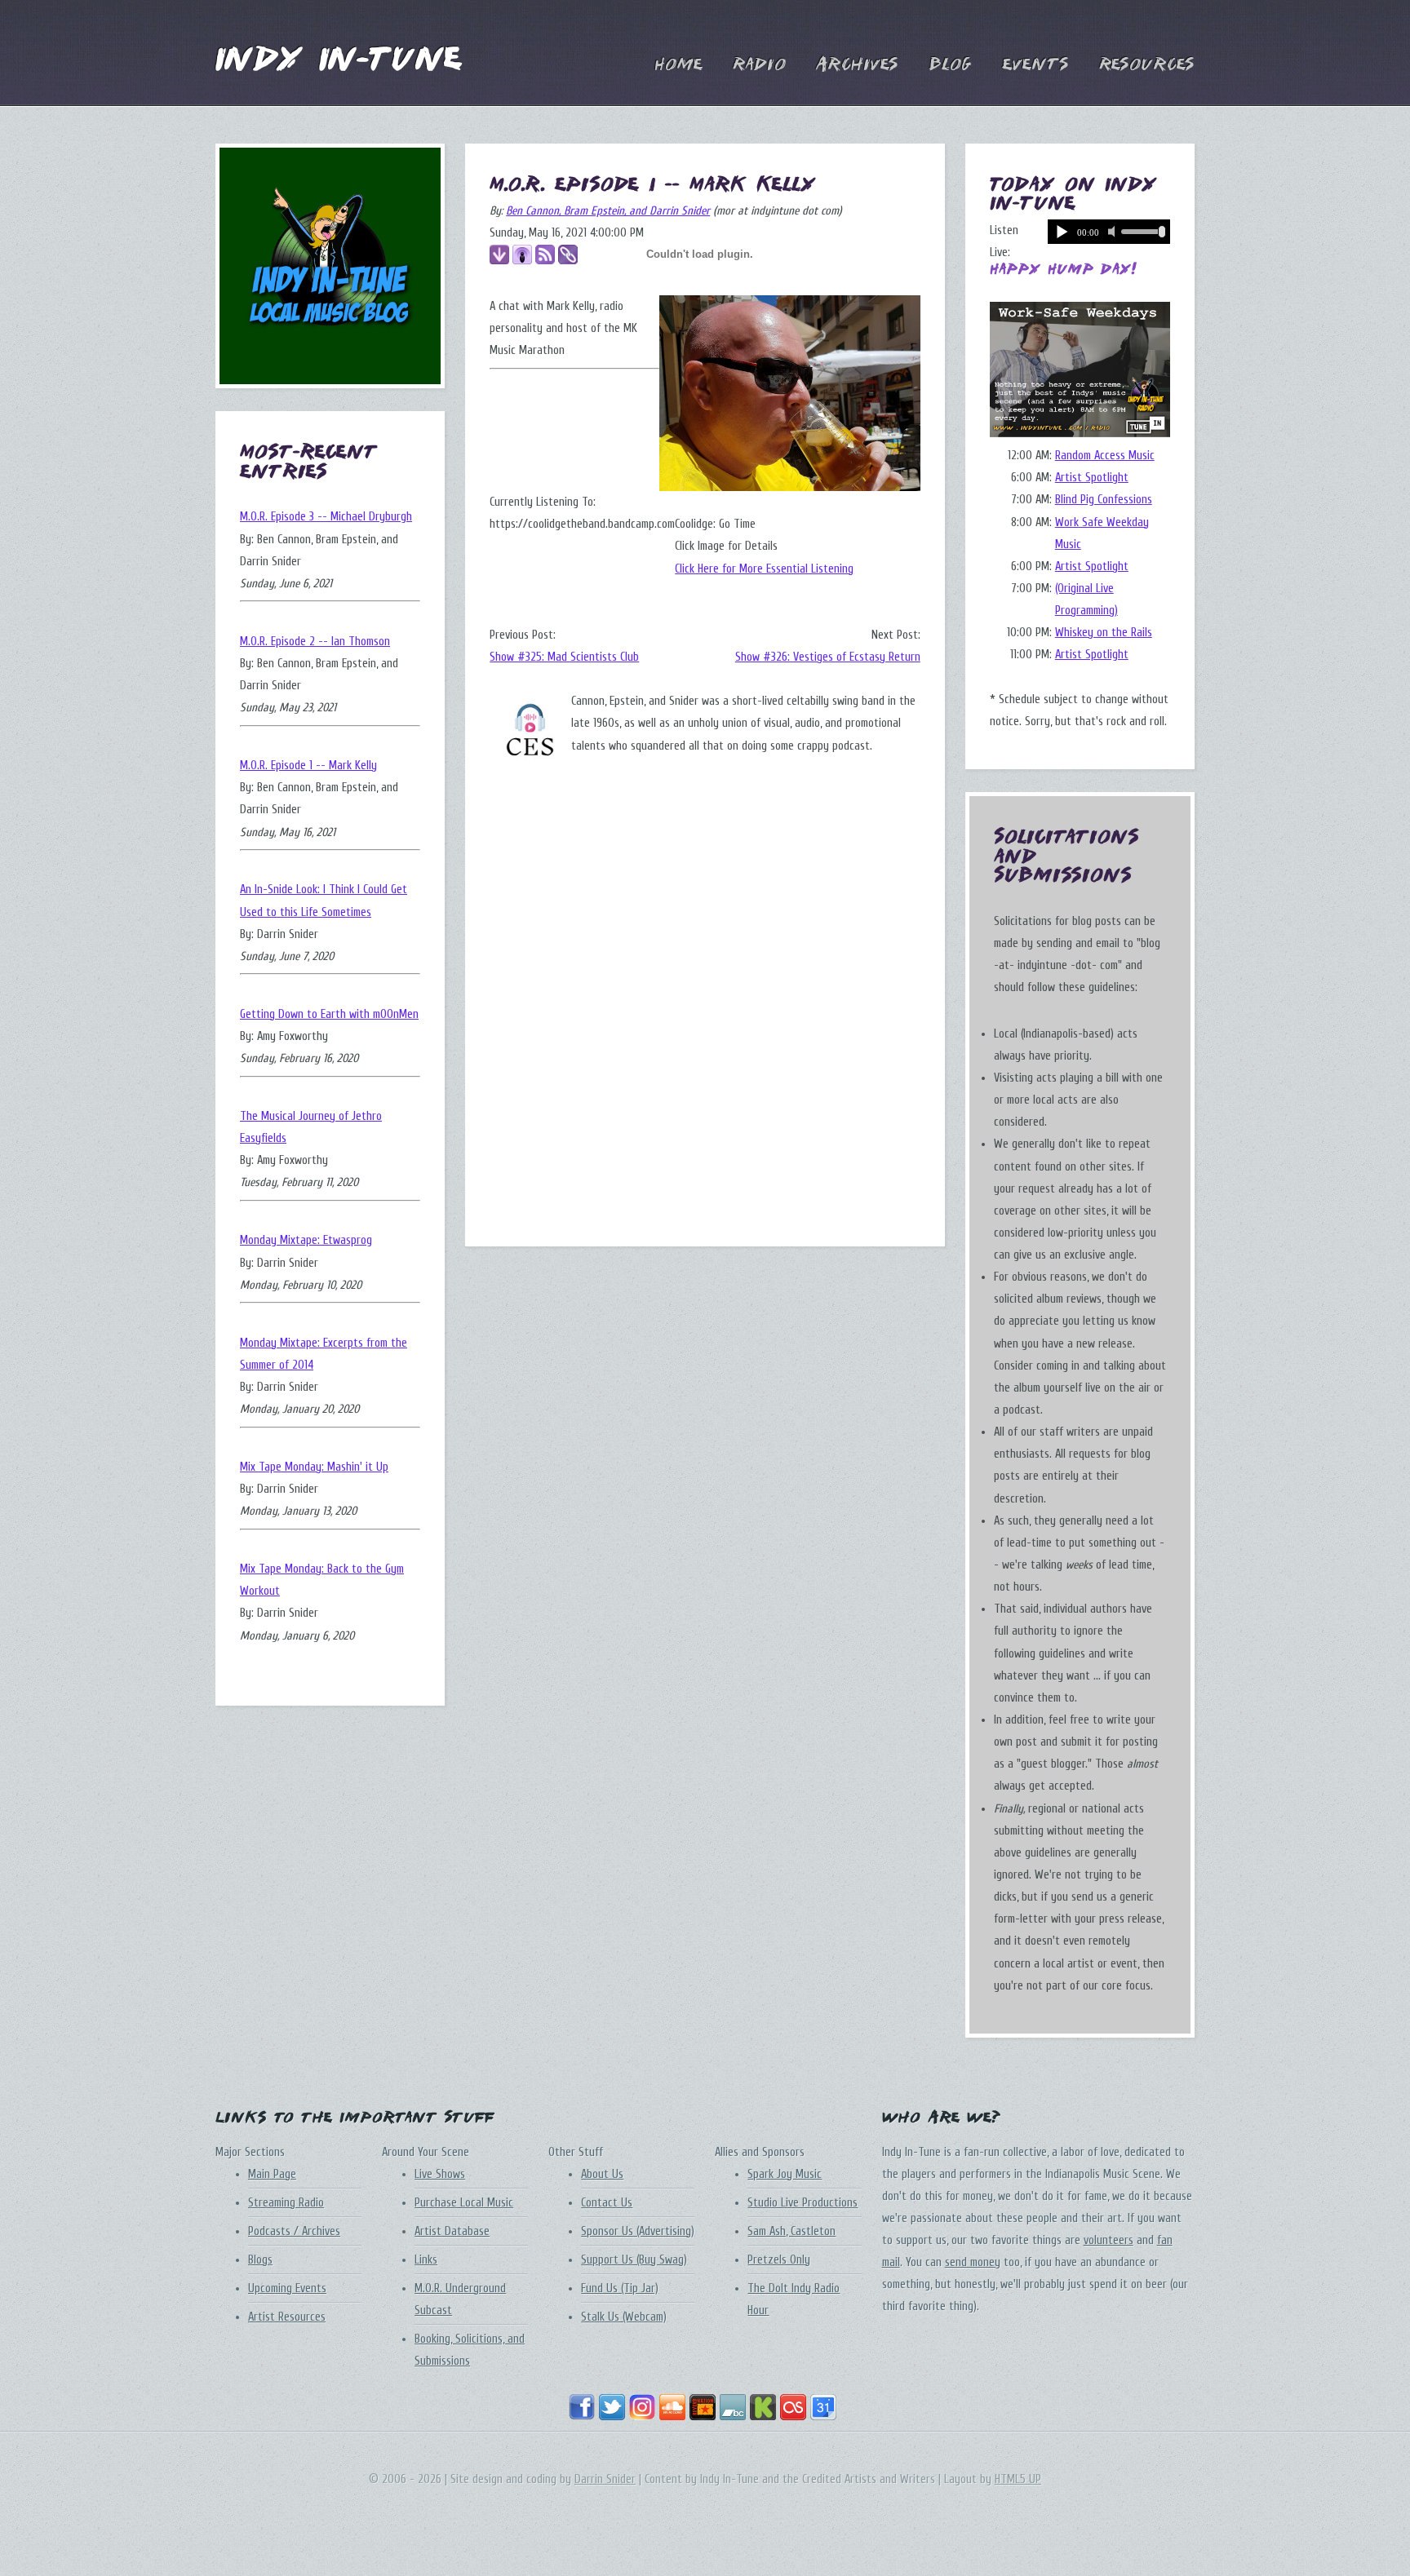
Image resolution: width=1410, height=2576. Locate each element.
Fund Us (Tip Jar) (620, 2288)
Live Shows (440, 2174)
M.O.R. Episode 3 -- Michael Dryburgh (326, 517)
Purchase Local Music (464, 2203)
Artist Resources (287, 2317)
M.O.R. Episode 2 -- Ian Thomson (315, 642)
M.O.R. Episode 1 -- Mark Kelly (308, 766)
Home (678, 65)
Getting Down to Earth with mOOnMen (329, 1014)
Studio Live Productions (803, 2203)
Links (426, 2260)
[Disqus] (705, 998)
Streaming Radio (286, 2203)
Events (1035, 65)
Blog (950, 65)
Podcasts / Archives (294, 2231)
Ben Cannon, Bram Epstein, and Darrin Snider (608, 211)
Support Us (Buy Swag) (634, 2260)
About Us (602, 2174)
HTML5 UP (1018, 2479)
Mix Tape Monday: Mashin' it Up (314, 1467)
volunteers (1108, 2240)
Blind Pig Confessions (1104, 500)
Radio (759, 65)
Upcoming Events (287, 2288)
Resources (1147, 65)
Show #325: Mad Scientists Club (564, 657)
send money (973, 2262)
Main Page (272, 2174)
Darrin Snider (605, 2479)
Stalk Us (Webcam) (624, 2317)
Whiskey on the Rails (1104, 633)
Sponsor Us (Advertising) (638, 2231)
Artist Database (452, 2231)
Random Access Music (1105, 456)
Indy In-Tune (339, 61)
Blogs (260, 2260)
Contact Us (607, 2203)
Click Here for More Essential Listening (764, 569)
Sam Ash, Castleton (791, 2231)
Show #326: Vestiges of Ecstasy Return (828, 657)
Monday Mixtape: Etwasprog (306, 1240)
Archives (857, 65)
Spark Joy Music (785, 2174)
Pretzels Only (779, 2260)
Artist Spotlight (1092, 478)
